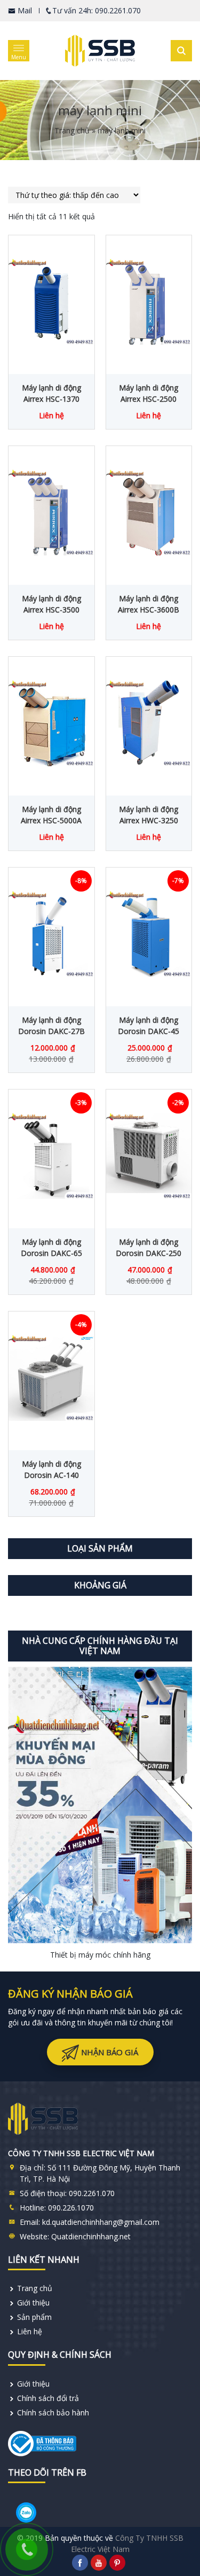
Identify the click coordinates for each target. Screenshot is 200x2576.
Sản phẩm (34, 2317)
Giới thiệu (33, 2303)
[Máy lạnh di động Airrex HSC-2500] (149, 302)
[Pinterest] (117, 2563)
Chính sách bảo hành (53, 2412)
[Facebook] (80, 2563)
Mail (24, 10)
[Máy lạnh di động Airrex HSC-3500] (51, 513)
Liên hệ (30, 2331)
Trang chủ (72, 130)
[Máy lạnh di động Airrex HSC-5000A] (51, 723)
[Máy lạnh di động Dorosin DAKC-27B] (51, 934)
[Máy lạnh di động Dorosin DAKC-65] (51, 1156)
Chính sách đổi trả (48, 2398)
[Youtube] (99, 2563)
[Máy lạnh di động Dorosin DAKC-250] (149, 1156)
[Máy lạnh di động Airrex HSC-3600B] (149, 513)
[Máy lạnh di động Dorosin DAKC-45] (149, 934)
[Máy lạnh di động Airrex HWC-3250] (149, 723)
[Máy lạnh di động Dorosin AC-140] (51, 1378)
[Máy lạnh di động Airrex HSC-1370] (51, 302)
